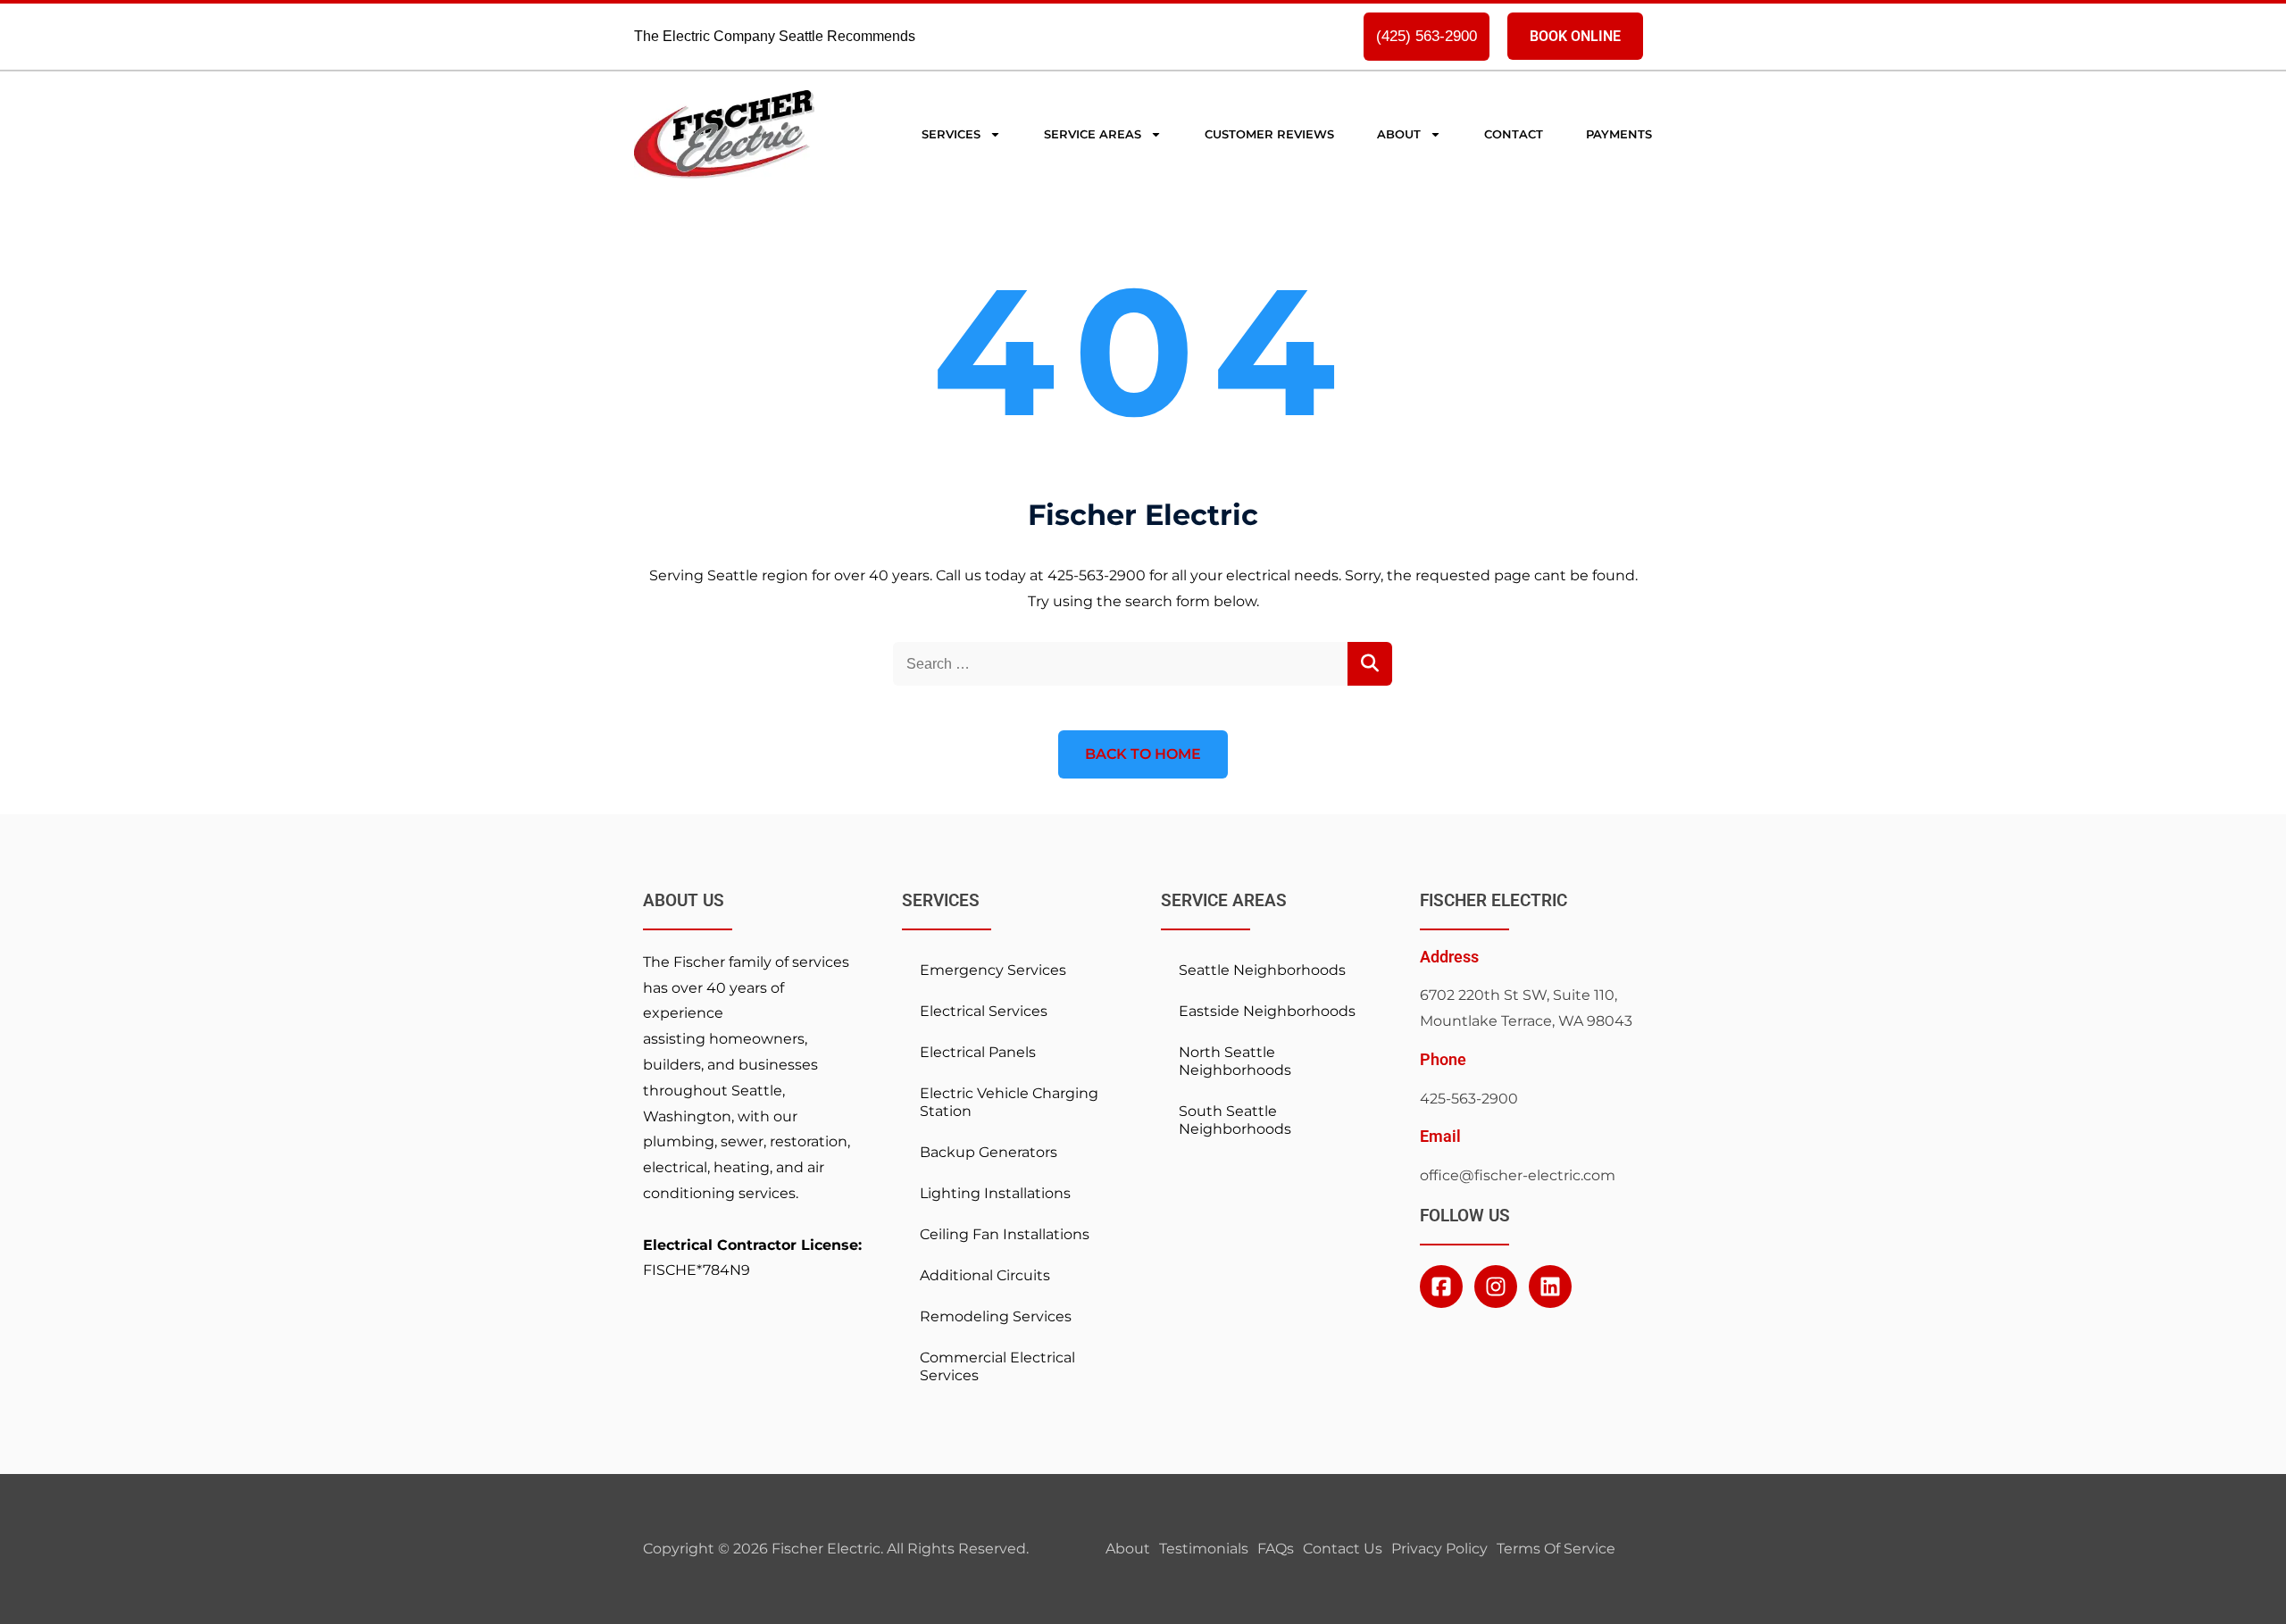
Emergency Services (993, 970)
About (1399, 134)
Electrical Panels (978, 1052)
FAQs (1276, 1549)
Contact (1514, 134)
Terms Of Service (1556, 1549)
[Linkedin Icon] (1550, 1287)
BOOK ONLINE (1575, 36)
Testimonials (1204, 1549)
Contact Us (1343, 1549)
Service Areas (1093, 134)
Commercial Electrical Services (997, 1366)
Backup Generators (989, 1152)
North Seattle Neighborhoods (1235, 1061)
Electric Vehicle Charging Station (1009, 1102)
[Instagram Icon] (1496, 1287)
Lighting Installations (995, 1193)
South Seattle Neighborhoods (1235, 1120)
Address (1449, 957)
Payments (1619, 134)
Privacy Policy (1439, 1549)
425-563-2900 (1469, 1099)
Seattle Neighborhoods (1262, 970)
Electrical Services (984, 1011)
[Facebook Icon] (1441, 1287)
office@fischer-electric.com (1518, 1175)
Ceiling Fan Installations (1005, 1234)
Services (951, 134)
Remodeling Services (996, 1316)
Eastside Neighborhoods (1267, 1011)
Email (1440, 1137)
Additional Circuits (985, 1275)
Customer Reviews (1269, 134)
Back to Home (1143, 754)
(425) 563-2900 (1427, 36)
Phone (1443, 1060)
